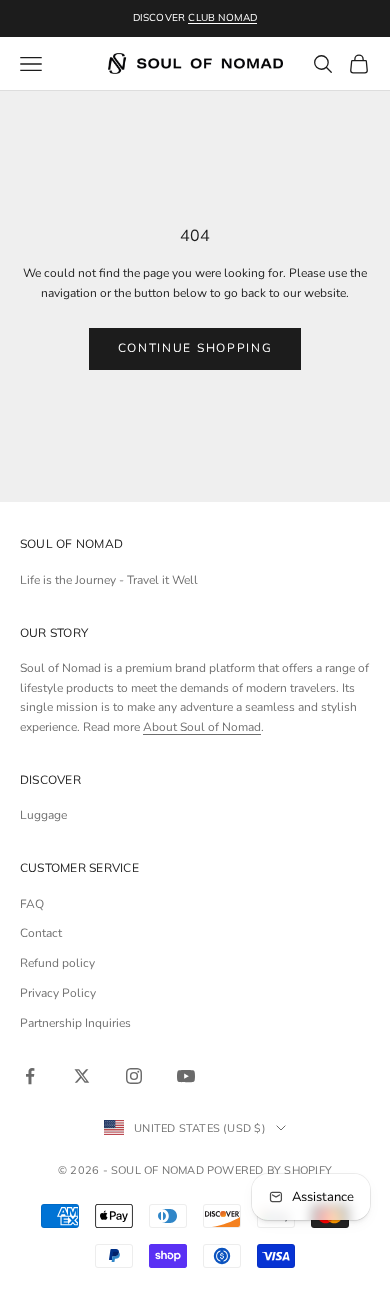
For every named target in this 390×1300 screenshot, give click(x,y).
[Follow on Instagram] (134, 1076)
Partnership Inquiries (75, 1023)
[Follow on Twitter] (82, 1076)
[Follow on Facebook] (30, 1076)
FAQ (32, 904)
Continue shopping (195, 348)
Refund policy (57, 963)
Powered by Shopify (269, 1170)
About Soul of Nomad (202, 727)
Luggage (43, 815)
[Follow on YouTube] (186, 1076)
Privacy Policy (58, 993)
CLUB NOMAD (222, 17)
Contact (41, 933)
